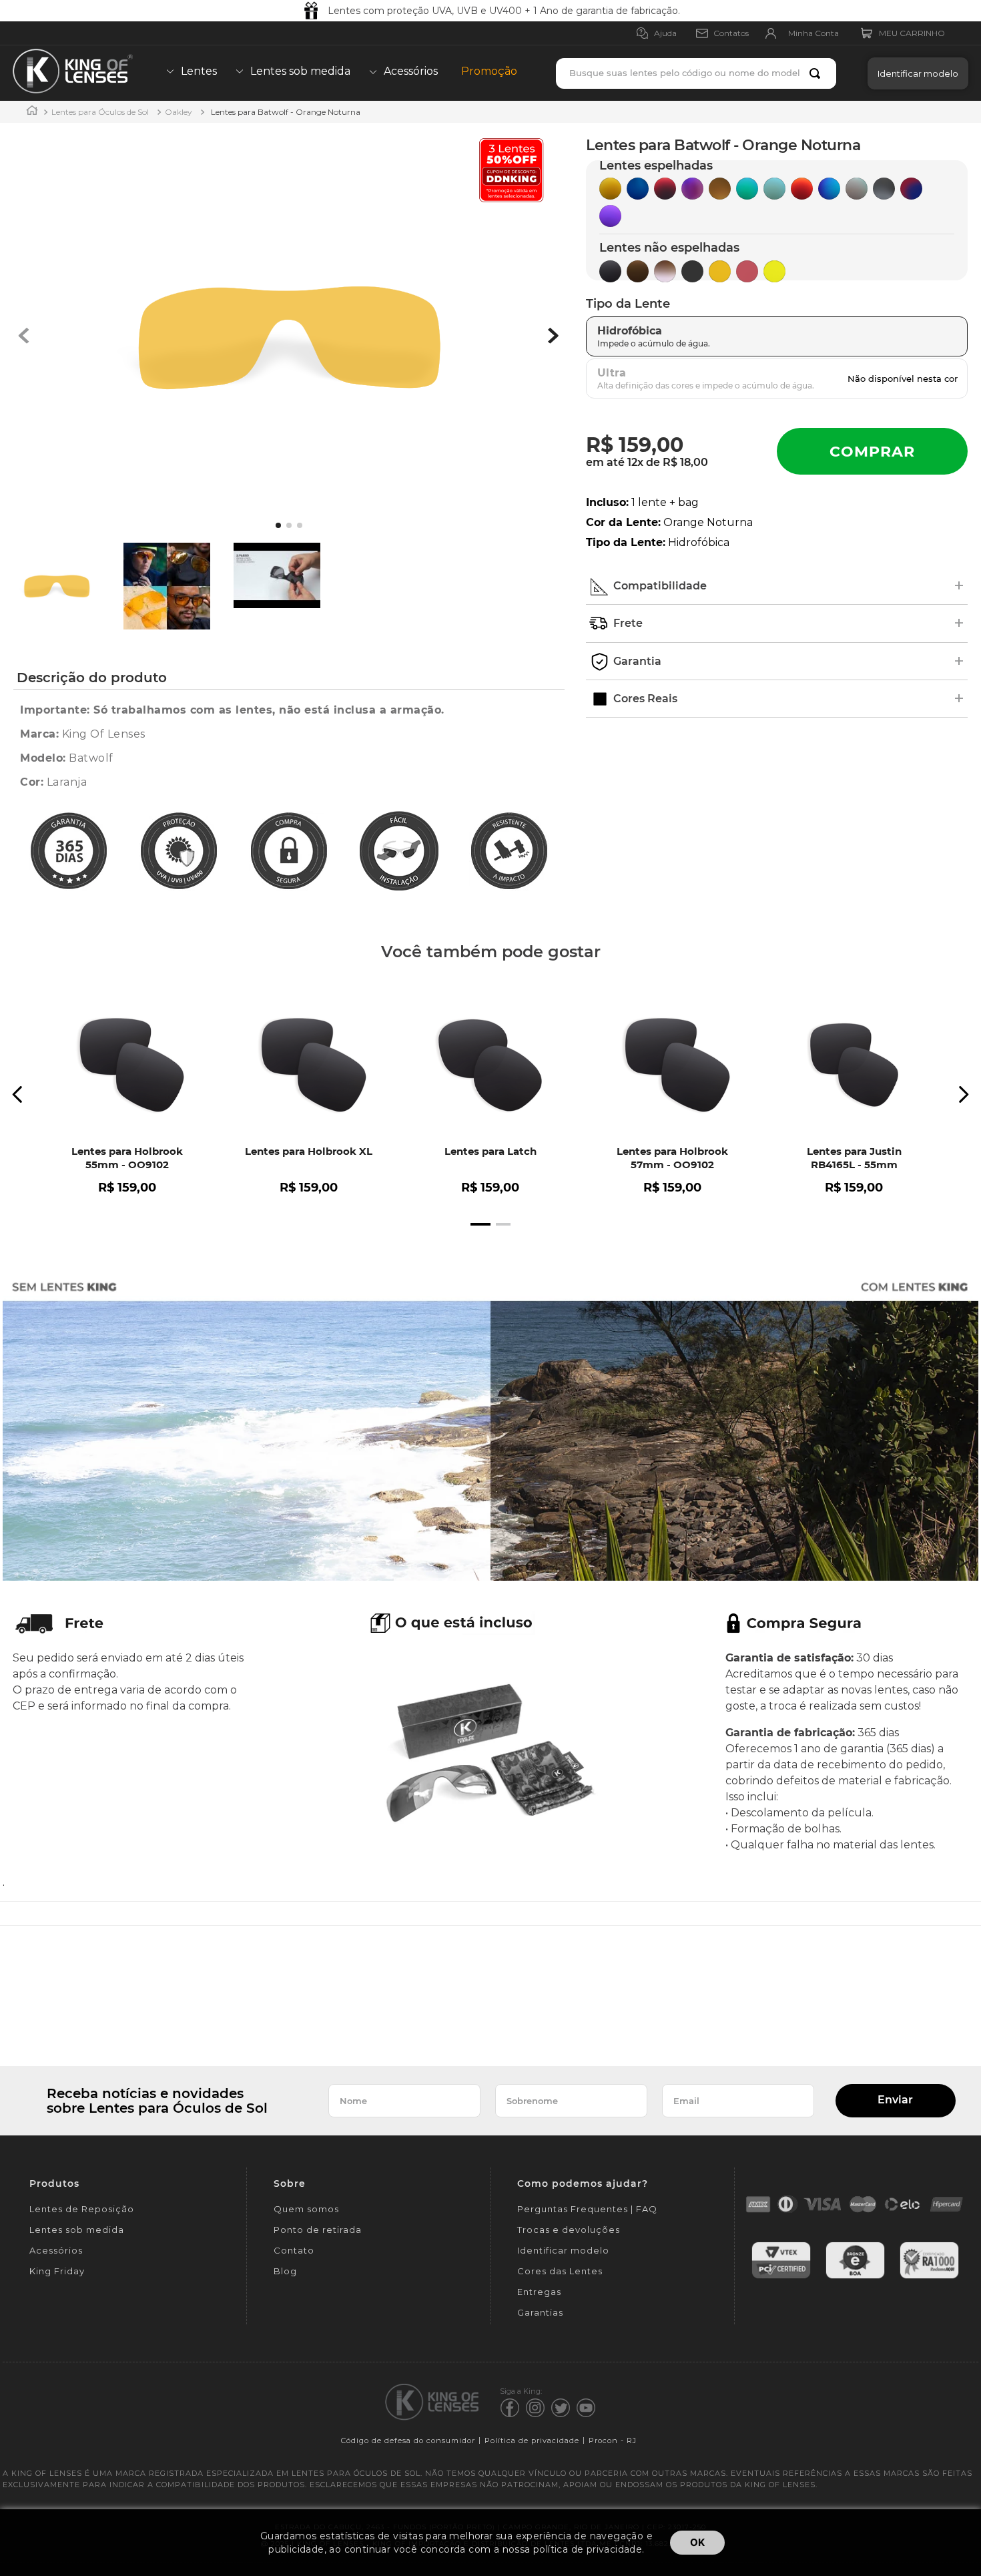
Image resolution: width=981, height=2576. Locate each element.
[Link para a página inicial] (32, 112)
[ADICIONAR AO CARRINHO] (872, 451)
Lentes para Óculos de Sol (100, 112)
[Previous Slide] (18, 1094)
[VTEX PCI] (781, 2277)
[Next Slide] (963, 1094)
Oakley (179, 112)
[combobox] (696, 73)
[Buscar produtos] (817, 73)
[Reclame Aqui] (929, 2277)
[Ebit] (855, 2277)
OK (697, 2542)
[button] (915, 73)
